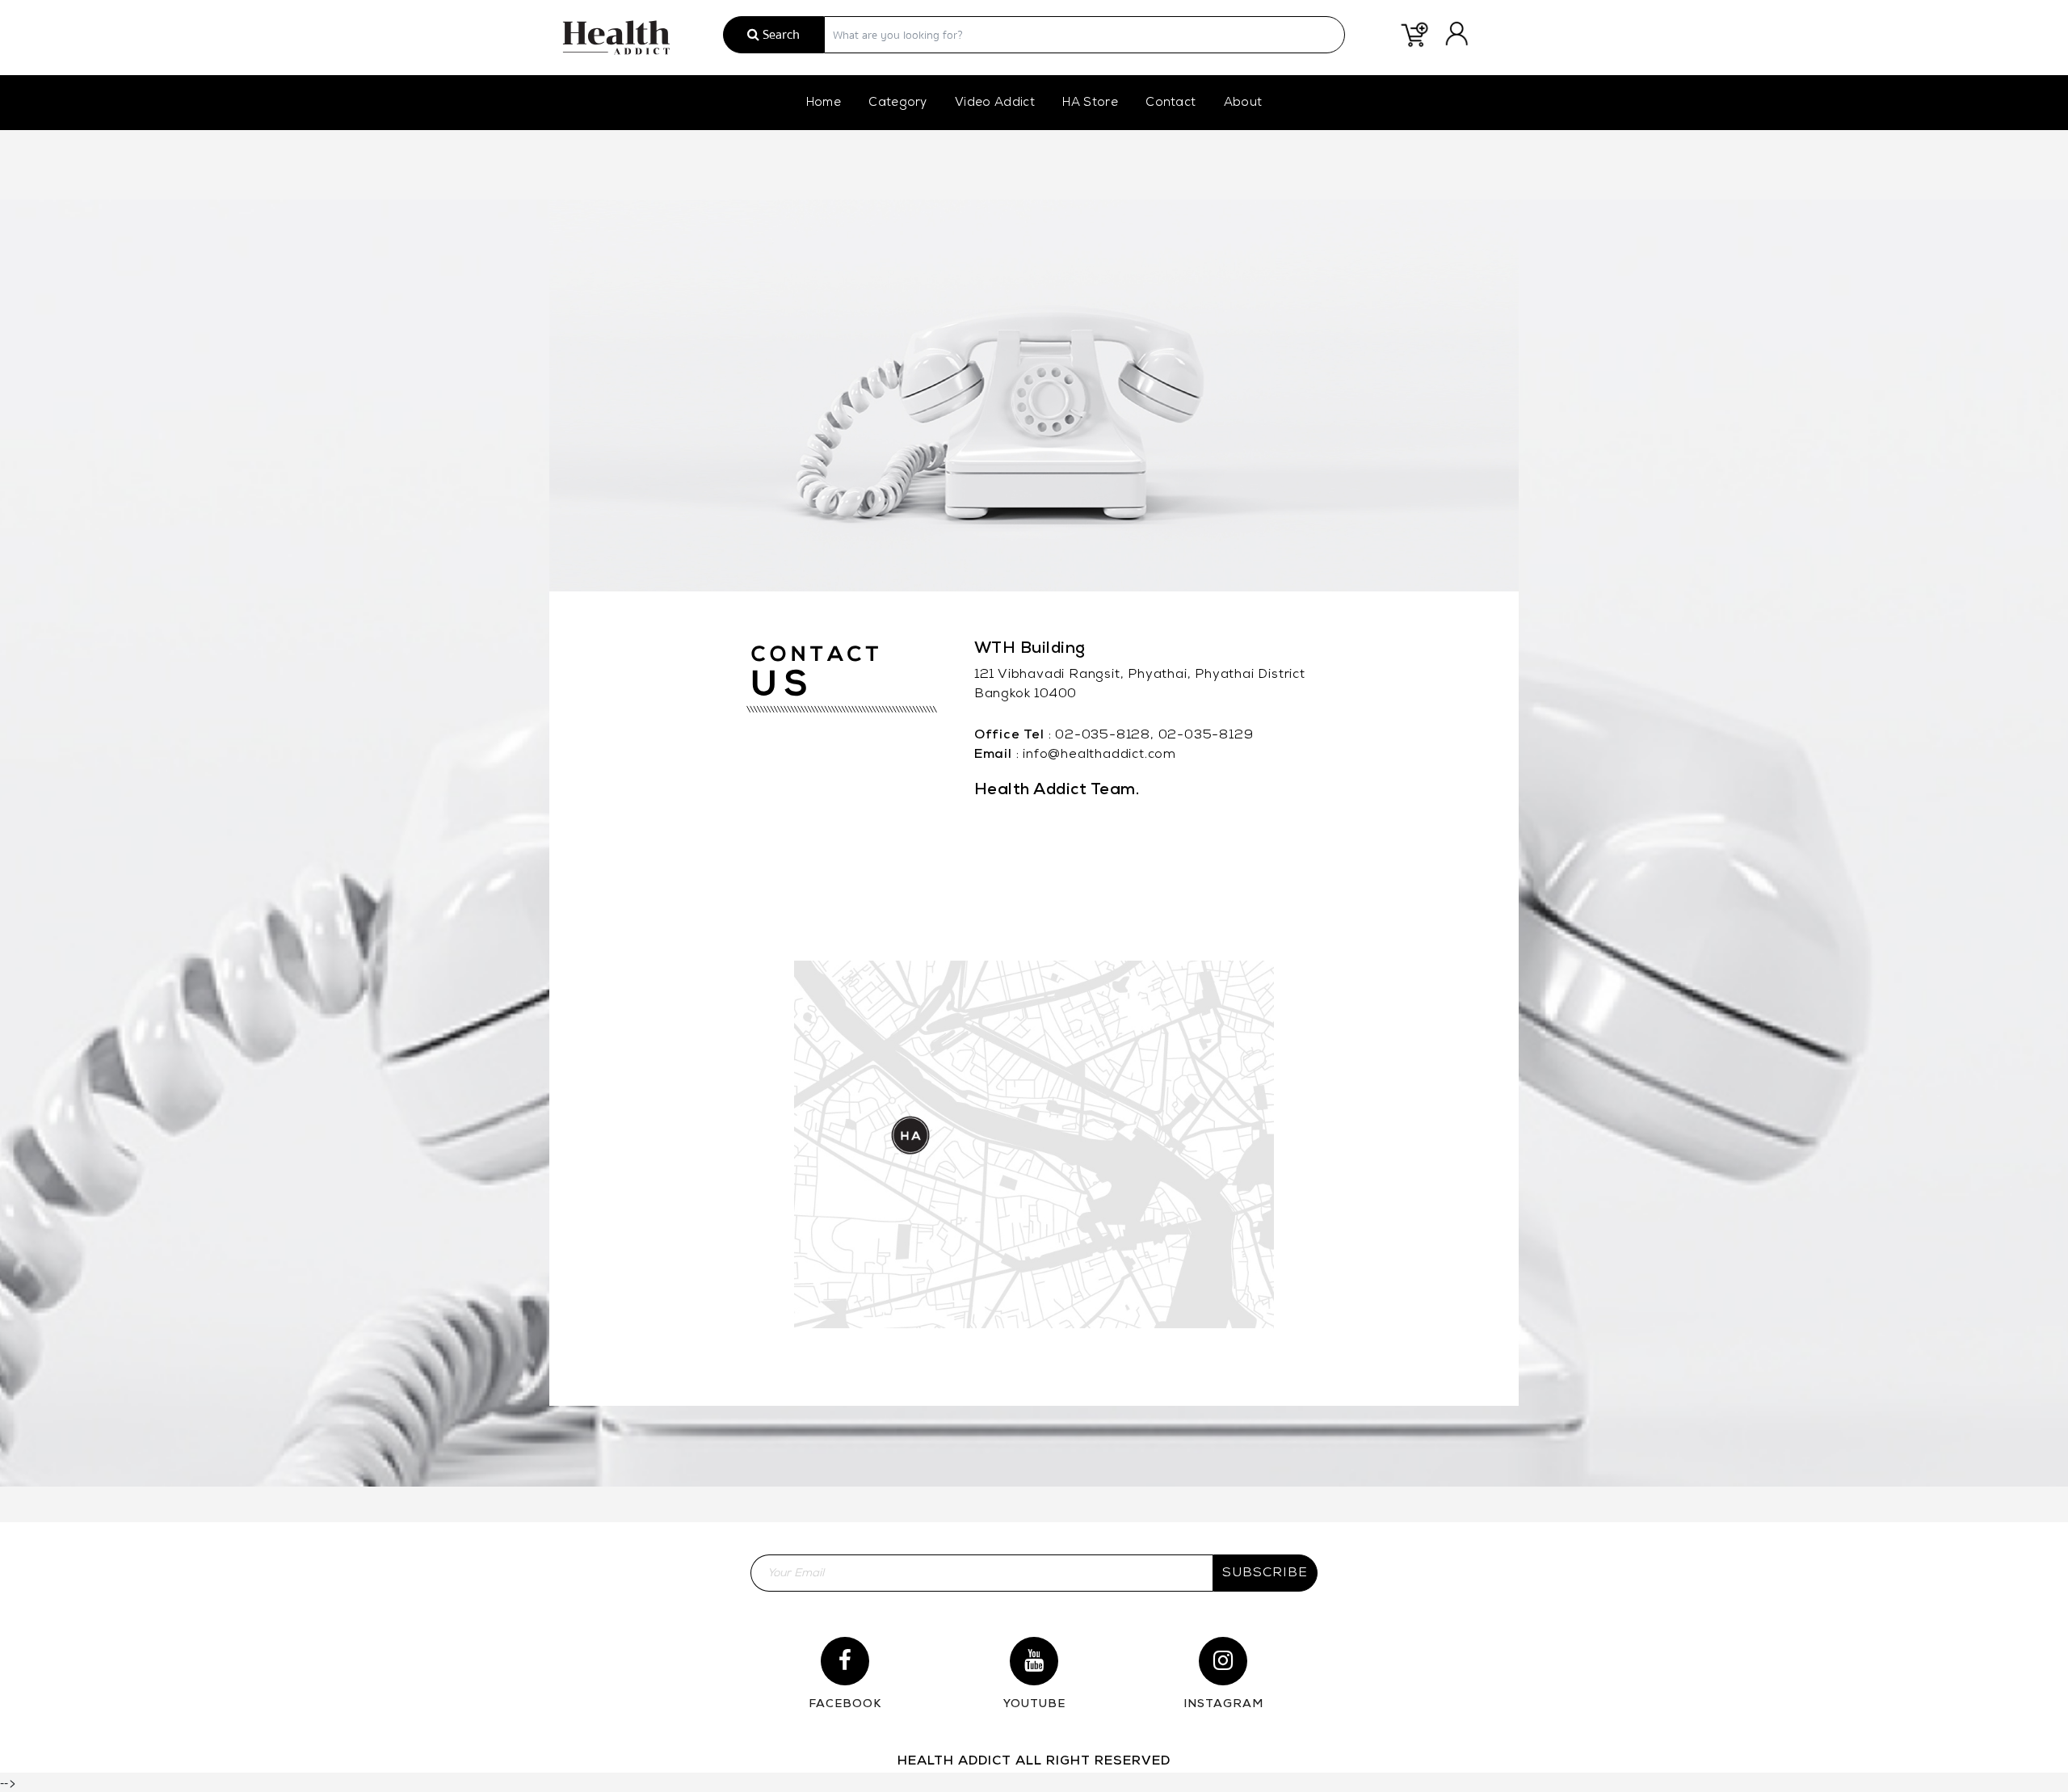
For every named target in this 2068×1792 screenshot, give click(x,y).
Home (824, 103)
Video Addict (995, 103)
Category (898, 103)
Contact (1171, 103)
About (1243, 103)
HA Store (1090, 103)
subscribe (1265, 1573)
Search (780, 35)
